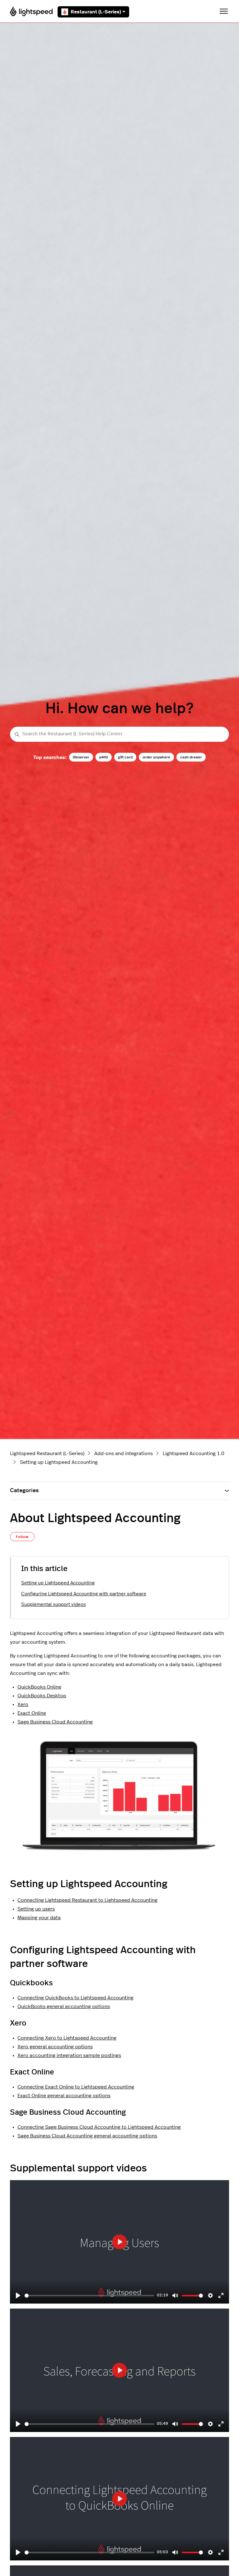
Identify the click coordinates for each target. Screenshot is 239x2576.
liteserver (81, 757)
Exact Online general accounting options (64, 2096)
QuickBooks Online (39, 1687)
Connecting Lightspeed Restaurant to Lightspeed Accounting (87, 1900)
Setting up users (36, 1909)
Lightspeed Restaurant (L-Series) (47, 1454)
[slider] (89, 2296)
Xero (23, 1704)
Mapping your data (39, 1918)
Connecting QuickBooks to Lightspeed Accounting (75, 1998)
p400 (104, 757)
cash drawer (191, 757)
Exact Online (32, 1713)
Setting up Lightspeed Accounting (59, 1462)
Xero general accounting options (55, 2047)
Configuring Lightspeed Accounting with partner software (84, 1594)
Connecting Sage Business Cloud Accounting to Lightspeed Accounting (99, 2127)
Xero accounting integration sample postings (69, 2055)
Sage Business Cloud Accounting (55, 1722)
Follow (22, 1537)
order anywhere (156, 757)
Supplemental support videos (54, 1605)
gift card (125, 757)
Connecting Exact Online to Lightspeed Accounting (76, 2087)
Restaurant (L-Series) (96, 12)
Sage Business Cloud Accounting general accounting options (87, 2136)
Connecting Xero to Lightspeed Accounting (67, 2038)
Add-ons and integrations (124, 1454)
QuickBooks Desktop (42, 1696)
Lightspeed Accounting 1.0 (194, 1454)
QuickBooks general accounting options (64, 2006)
